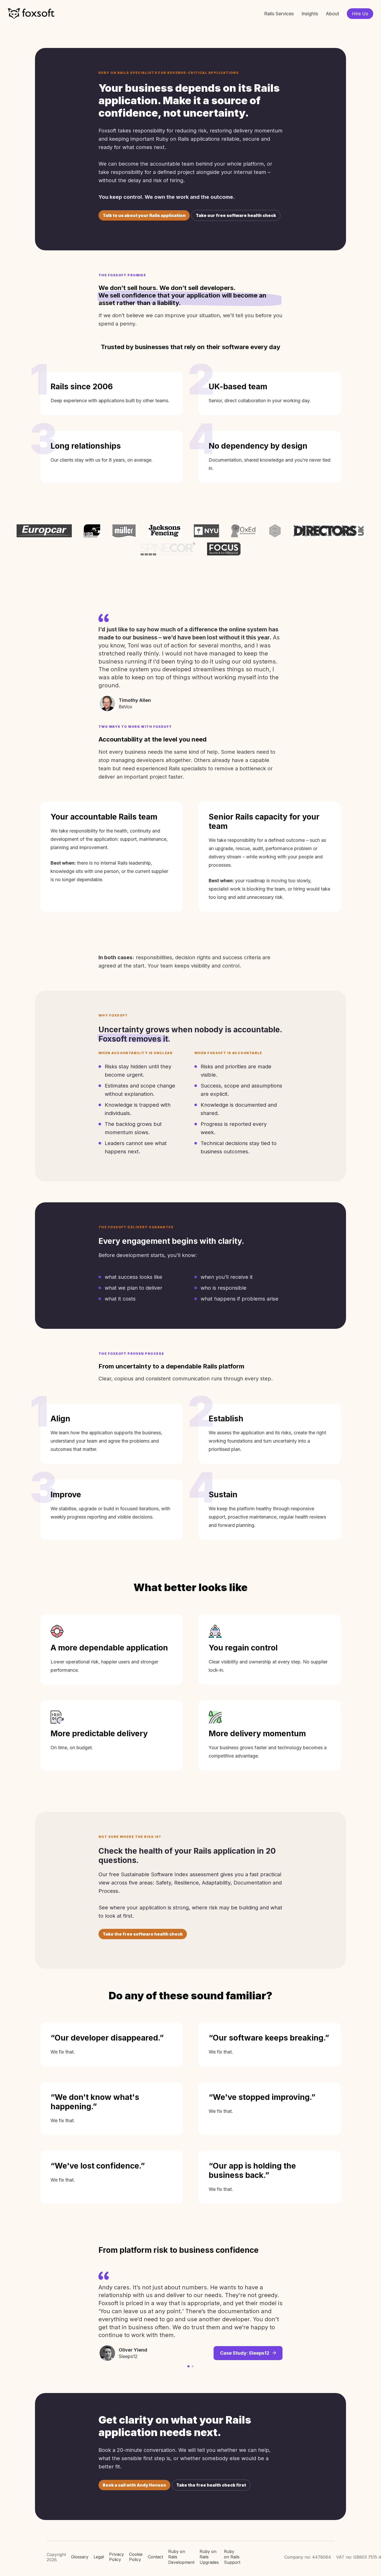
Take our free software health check (236, 215)
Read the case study (246, 2327)
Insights (310, 14)
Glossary (80, 2557)
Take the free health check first (211, 2485)
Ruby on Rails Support (232, 2557)
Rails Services (279, 14)
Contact (155, 2557)
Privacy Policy (117, 2557)
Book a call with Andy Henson (134, 2485)
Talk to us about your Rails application (144, 215)
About (332, 14)
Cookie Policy (136, 2557)
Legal (99, 2557)
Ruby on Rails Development (181, 2557)
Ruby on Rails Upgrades (209, 2557)
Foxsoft (31, 14)
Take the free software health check (143, 1934)
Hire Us (360, 14)
